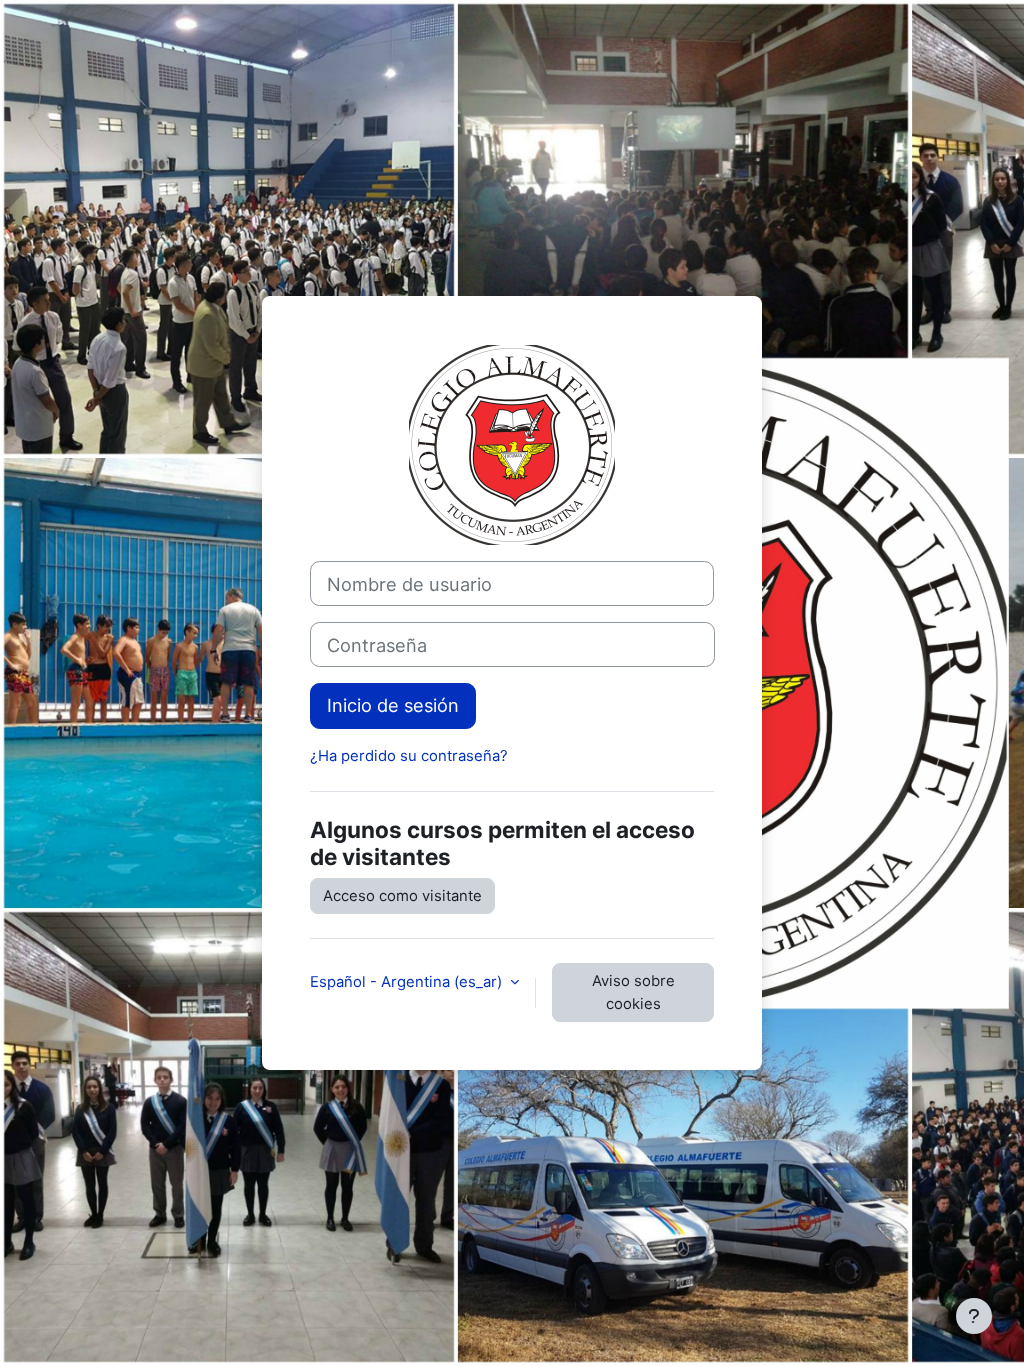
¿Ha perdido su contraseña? (409, 756)
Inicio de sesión (393, 705)
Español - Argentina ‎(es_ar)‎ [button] (408, 982)
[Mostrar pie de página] (974, 1316)
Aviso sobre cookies (633, 992)
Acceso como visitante (402, 896)
